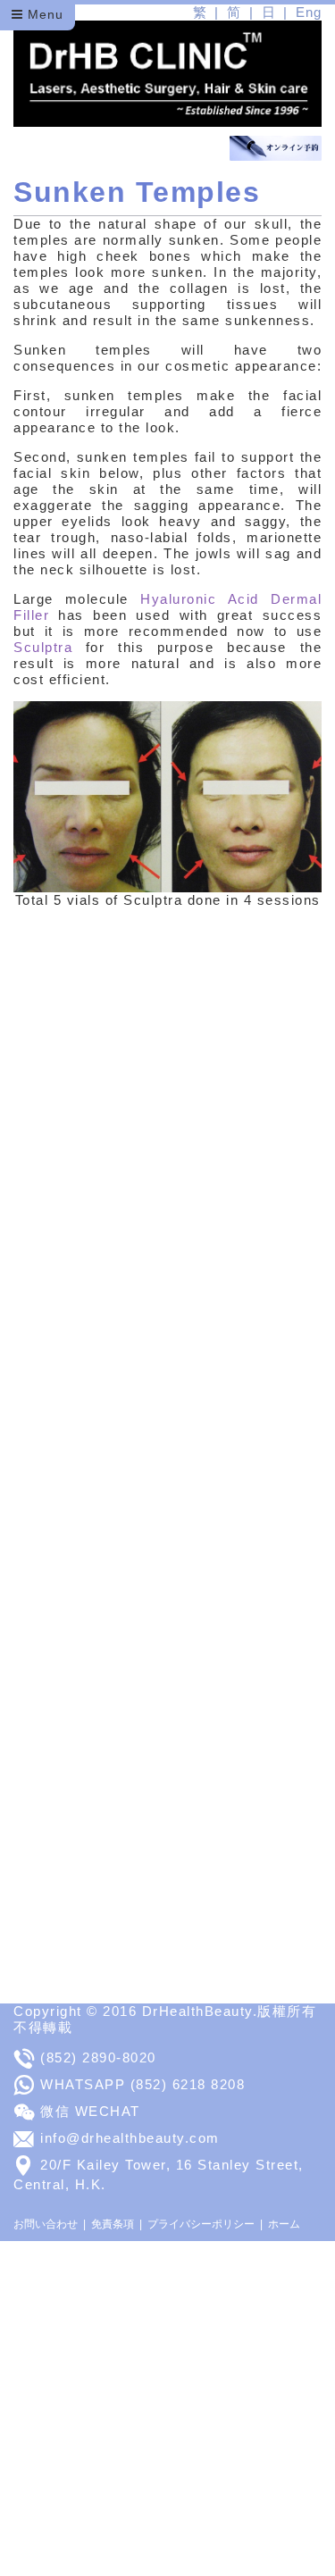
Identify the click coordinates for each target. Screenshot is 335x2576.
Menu (43, 14)
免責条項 (113, 2224)
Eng (309, 12)
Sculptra (50, 647)
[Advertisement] (167, 2409)
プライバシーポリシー (201, 2224)
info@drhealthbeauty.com (130, 2138)
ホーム (284, 2224)
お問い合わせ (46, 2224)
